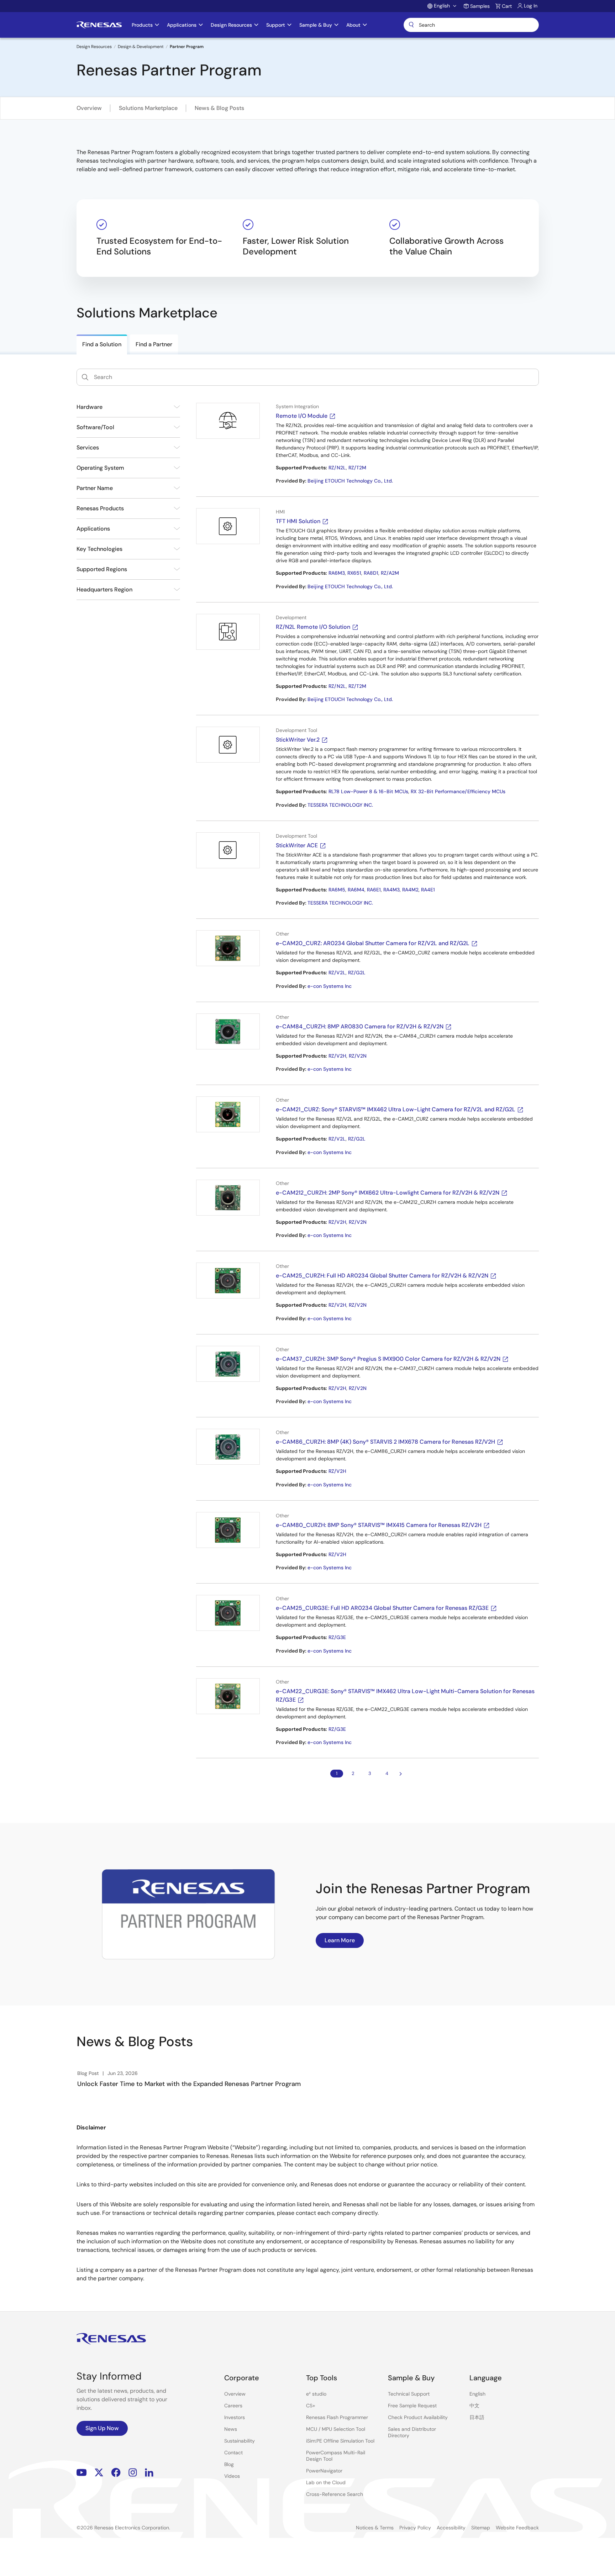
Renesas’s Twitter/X (99, 2473)
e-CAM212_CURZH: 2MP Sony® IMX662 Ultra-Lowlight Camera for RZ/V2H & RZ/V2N (388, 1193)
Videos (232, 2476)
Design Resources (94, 47)
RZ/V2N (358, 1056)
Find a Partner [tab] (154, 344)
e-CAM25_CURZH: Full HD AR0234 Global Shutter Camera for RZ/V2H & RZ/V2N (382, 1276)
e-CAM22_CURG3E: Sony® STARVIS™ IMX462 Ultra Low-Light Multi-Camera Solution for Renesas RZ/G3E (405, 1695)
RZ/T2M (357, 468)
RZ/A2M (390, 573)
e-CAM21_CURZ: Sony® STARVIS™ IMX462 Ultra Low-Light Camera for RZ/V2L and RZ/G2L (396, 1109)
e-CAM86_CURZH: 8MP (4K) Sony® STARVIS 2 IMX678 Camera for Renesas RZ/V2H (385, 1442)
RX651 (354, 573)
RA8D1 (371, 573)
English (477, 2394)
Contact (233, 2453)
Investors (235, 2417)
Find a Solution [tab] (102, 344)
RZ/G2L (357, 973)
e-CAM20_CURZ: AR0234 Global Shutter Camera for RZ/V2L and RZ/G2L (373, 943)
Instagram (133, 2473)
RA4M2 (410, 890)
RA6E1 (374, 890)
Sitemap (481, 2528)
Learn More (340, 1940)
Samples (480, 6)
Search (471, 25)
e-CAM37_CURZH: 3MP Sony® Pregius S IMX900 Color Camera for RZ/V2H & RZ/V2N (388, 1359)
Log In (531, 6)
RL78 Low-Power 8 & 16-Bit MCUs (368, 791)
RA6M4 (356, 890)
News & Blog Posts (219, 108)
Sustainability (240, 2441)
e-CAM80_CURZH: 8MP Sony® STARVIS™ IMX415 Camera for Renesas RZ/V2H (379, 1525)
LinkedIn (149, 2473)
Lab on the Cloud (326, 2482)
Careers (233, 2406)
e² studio (316, 2394)
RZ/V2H (337, 1056)
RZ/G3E (337, 1637)
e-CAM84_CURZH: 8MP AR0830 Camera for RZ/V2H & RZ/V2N (360, 1026)
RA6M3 (337, 573)
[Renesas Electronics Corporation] (99, 25)
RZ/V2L (337, 973)
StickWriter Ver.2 (298, 740)
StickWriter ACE (297, 845)
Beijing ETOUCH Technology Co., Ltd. (350, 481)
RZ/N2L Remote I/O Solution (313, 627)
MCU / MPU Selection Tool (336, 2429)
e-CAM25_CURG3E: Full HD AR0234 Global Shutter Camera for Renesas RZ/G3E (382, 1608)
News (231, 2429)
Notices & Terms (375, 2528)
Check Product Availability (418, 2417)
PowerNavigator (324, 2471)
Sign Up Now (102, 2428)
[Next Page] (401, 1774)
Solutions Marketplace (148, 108)
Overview (89, 108)
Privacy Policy (415, 2528)
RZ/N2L (337, 468)
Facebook (116, 2473)
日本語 (477, 2417)
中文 (474, 2406)
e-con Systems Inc (330, 986)
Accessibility (451, 2528)
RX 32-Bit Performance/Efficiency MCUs (458, 791)
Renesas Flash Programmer (337, 2417)
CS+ (311, 2406)
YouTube (82, 2473)
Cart (507, 6)
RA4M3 (391, 890)
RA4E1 (428, 890)
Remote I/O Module (302, 416)
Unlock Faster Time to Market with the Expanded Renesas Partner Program (189, 2084)
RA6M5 (337, 890)
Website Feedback (517, 2528)
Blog (229, 2464)
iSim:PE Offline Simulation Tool (340, 2441)
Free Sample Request (412, 2406)
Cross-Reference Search (335, 2494)
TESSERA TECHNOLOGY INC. (340, 805)
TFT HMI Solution (298, 521)
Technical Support (409, 2394)
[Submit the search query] (85, 377)
